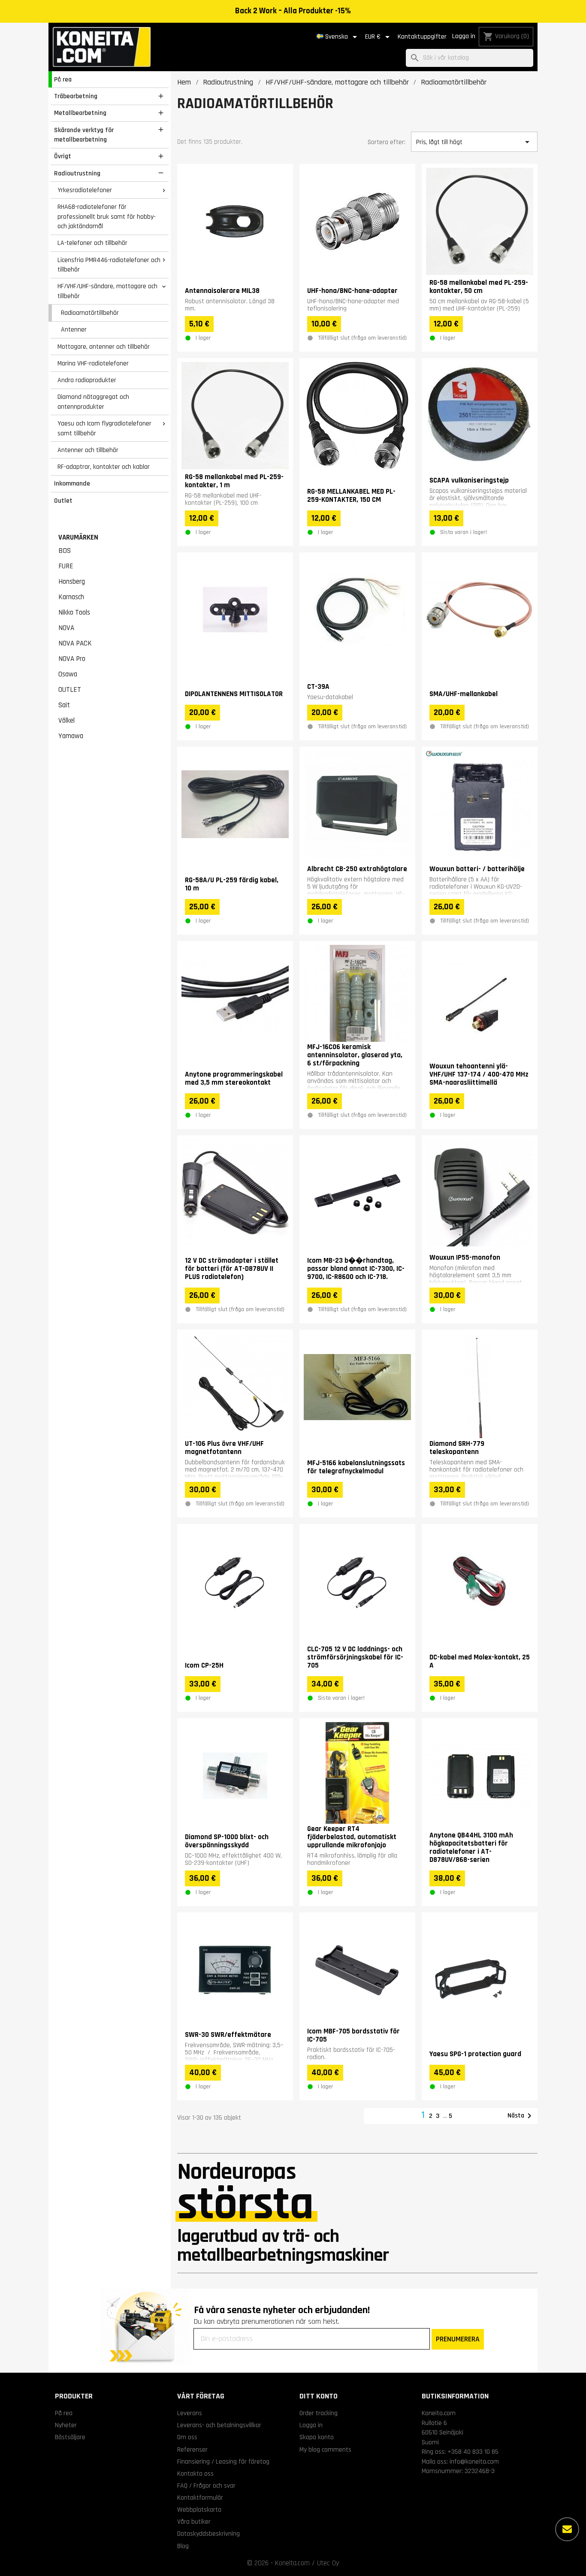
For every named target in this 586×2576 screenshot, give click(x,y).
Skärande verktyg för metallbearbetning (84, 135)
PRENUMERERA (458, 2339)
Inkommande (72, 483)
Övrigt (63, 156)
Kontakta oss (195, 2473)
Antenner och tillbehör (88, 450)
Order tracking (319, 2413)
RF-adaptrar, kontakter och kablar (104, 467)
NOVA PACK (75, 643)
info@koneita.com (474, 2461)
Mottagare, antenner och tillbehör (104, 347)
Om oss (187, 2437)
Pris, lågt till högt (474, 142)
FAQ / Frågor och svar (206, 2486)
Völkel (66, 721)
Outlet (63, 501)
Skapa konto (317, 2437)
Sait (64, 705)
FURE (66, 566)
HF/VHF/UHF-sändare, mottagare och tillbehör (107, 291)
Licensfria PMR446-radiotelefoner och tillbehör (109, 265)
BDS (65, 551)
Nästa (521, 2116)
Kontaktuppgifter (422, 37)
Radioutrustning (77, 173)
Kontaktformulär (200, 2498)
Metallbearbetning (80, 113)
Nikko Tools (74, 612)
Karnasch (71, 597)
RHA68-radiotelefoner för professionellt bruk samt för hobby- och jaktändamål (107, 216)
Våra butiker (194, 2522)
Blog (183, 2546)
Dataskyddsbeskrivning (208, 2534)
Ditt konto (319, 2396)
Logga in (464, 36)
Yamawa (71, 736)
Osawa (68, 674)
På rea (63, 79)
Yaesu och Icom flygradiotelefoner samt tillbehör (104, 428)
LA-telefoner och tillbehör (92, 243)
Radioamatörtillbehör (90, 313)
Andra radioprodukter (87, 380)
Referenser (192, 2449)
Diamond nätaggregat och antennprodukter (93, 402)
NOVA (66, 628)
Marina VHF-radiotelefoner (93, 363)
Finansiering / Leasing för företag (223, 2461)
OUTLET (70, 690)
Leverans (190, 2413)
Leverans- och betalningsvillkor (219, 2425)
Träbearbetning (76, 96)
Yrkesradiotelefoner (85, 190)
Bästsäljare (70, 2437)
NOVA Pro (72, 659)
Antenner (74, 329)
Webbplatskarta (199, 2510)
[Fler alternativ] (567, 2529)
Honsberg (72, 582)
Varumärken (78, 537)
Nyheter (66, 2425)
